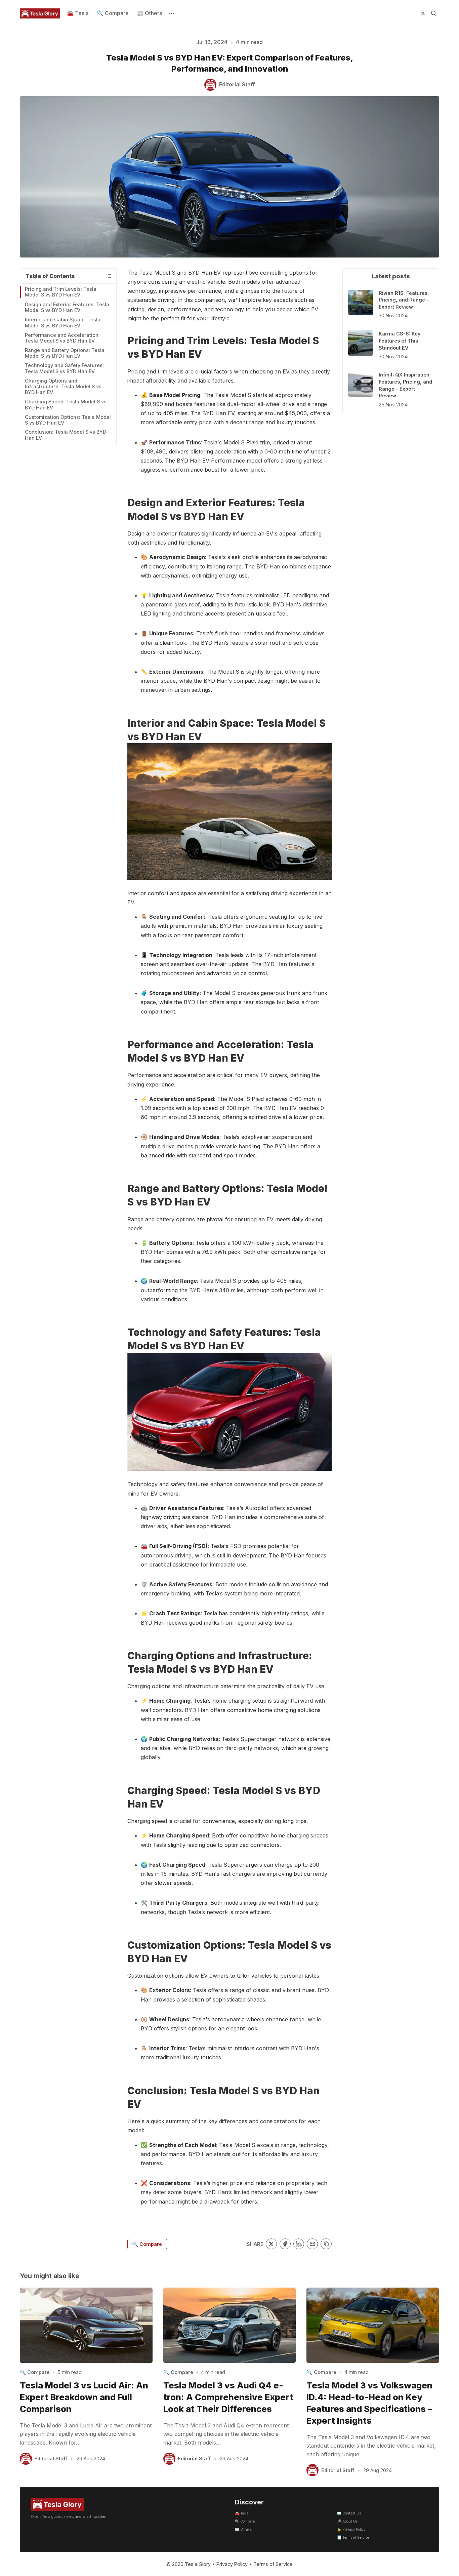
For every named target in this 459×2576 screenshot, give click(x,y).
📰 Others (149, 13)
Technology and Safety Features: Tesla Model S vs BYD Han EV (64, 368)
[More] (171, 13)
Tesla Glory (198, 2564)
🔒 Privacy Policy (351, 2529)
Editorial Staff (51, 2459)
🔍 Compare (113, 13)
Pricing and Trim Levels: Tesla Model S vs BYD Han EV (61, 292)
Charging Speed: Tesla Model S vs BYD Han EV (66, 404)
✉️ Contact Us (349, 2513)
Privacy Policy (232, 2564)
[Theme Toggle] (423, 13)
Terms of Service (273, 2564)
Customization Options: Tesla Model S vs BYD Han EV (68, 420)
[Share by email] (312, 2244)
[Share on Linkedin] (299, 2244)
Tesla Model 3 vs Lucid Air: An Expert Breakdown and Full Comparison (84, 2397)
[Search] (434, 13)
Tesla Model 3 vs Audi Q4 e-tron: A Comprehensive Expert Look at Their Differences (228, 2397)
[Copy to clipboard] (326, 2244)
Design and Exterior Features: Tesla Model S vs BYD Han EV (67, 307)
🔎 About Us (347, 2521)
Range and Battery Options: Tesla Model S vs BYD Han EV (65, 353)
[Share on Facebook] (285, 2244)
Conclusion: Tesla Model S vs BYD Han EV (66, 435)
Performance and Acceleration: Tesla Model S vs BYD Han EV (62, 338)
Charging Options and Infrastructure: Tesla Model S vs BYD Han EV (63, 386)
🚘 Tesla (78, 13)
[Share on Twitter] (271, 2244)
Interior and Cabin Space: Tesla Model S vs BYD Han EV (63, 322)
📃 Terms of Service (353, 2538)
